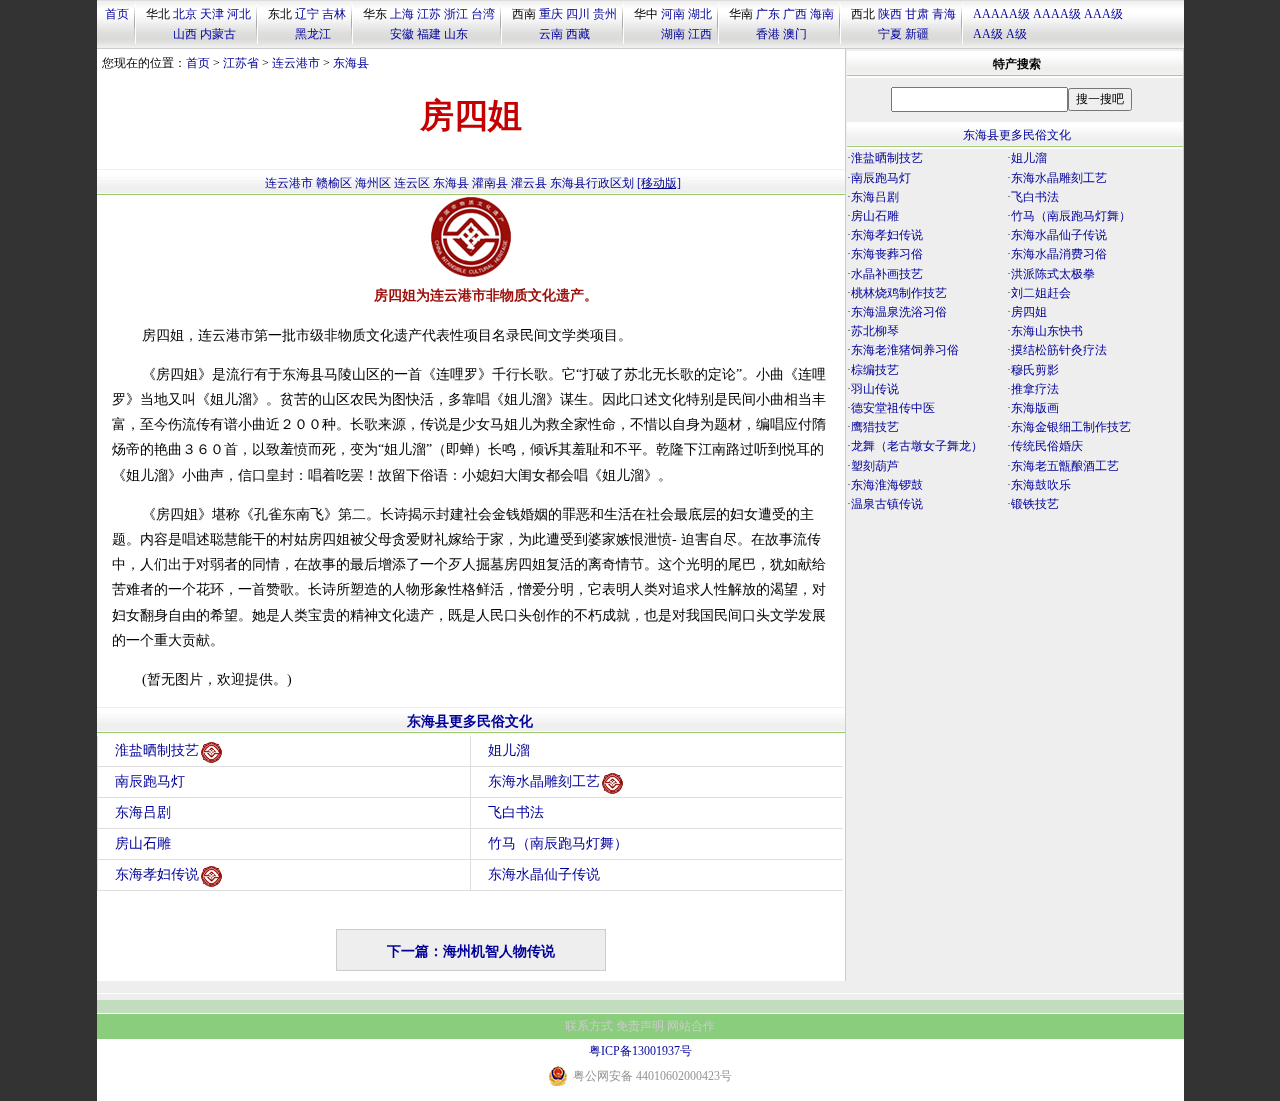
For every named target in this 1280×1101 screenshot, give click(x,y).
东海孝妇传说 (157, 874)
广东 (768, 14)
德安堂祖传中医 (893, 408)
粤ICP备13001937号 (640, 1051)
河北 (239, 14)
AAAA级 (1057, 14)
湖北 (700, 14)
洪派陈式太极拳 (1053, 274)
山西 (185, 34)
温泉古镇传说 (887, 504)
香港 (768, 34)
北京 (185, 14)
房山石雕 (143, 843)
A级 (1016, 34)
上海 (402, 14)
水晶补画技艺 (887, 274)
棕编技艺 (875, 370)
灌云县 (529, 183)
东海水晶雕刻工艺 (544, 781)
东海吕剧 (143, 812)
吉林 (334, 14)
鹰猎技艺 (875, 427)
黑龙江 (313, 34)
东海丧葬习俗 (887, 254)
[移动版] (659, 183)
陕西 (890, 14)
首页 (117, 14)
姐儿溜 (509, 750)
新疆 (917, 34)
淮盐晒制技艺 (157, 750)
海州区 (373, 183)
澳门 (795, 34)
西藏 (578, 34)
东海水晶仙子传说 (544, 874)
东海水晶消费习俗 (1059, 254)
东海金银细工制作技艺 (1071, 427)
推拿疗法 (1035, 389)
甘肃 (917, 14)
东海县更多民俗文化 (470, 721)
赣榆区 (334, 183)
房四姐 (1029, 312)
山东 (456, 34)
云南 (551, 34)
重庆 (551, 14)
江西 (700, 34)
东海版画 (1035, 408)
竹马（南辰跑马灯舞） (558, 843)
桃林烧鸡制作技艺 (899, 293)
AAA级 (1103, 14)
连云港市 (296, 63)
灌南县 (490, 183)
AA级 (988, 34)
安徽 (402, 34)
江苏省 (241, 63)
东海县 (351, 63)
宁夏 (890, 34)
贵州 (605, 14)
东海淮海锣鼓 (887, 485)
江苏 (429, 14)
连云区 (412, 183)
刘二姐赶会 (1041, 293)
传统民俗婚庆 (1047, 446)
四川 (578, 14)
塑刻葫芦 (875, 466)
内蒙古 (218, 34)
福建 (429, 34)
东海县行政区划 (592, 183)
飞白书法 (516, 812)
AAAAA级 (1001, 14)
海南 (822, 14)
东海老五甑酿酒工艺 (1065, 466)
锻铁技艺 (1035, 504)
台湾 (483, 14)
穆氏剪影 (1035, 370)
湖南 (673, 34)
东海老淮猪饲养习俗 (905, 350)
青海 (944, 14)
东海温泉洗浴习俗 (899, 312)
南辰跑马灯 (150, 781)
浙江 (456, 14)
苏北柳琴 (875, 331)
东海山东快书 (1047, 331)
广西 (795, 14)
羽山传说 (875, 389)
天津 (212, 14)
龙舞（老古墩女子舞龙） (917, 446)
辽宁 (307, 14)
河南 (673, 14)
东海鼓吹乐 (1041, 485)
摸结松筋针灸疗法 (1059, 350)
